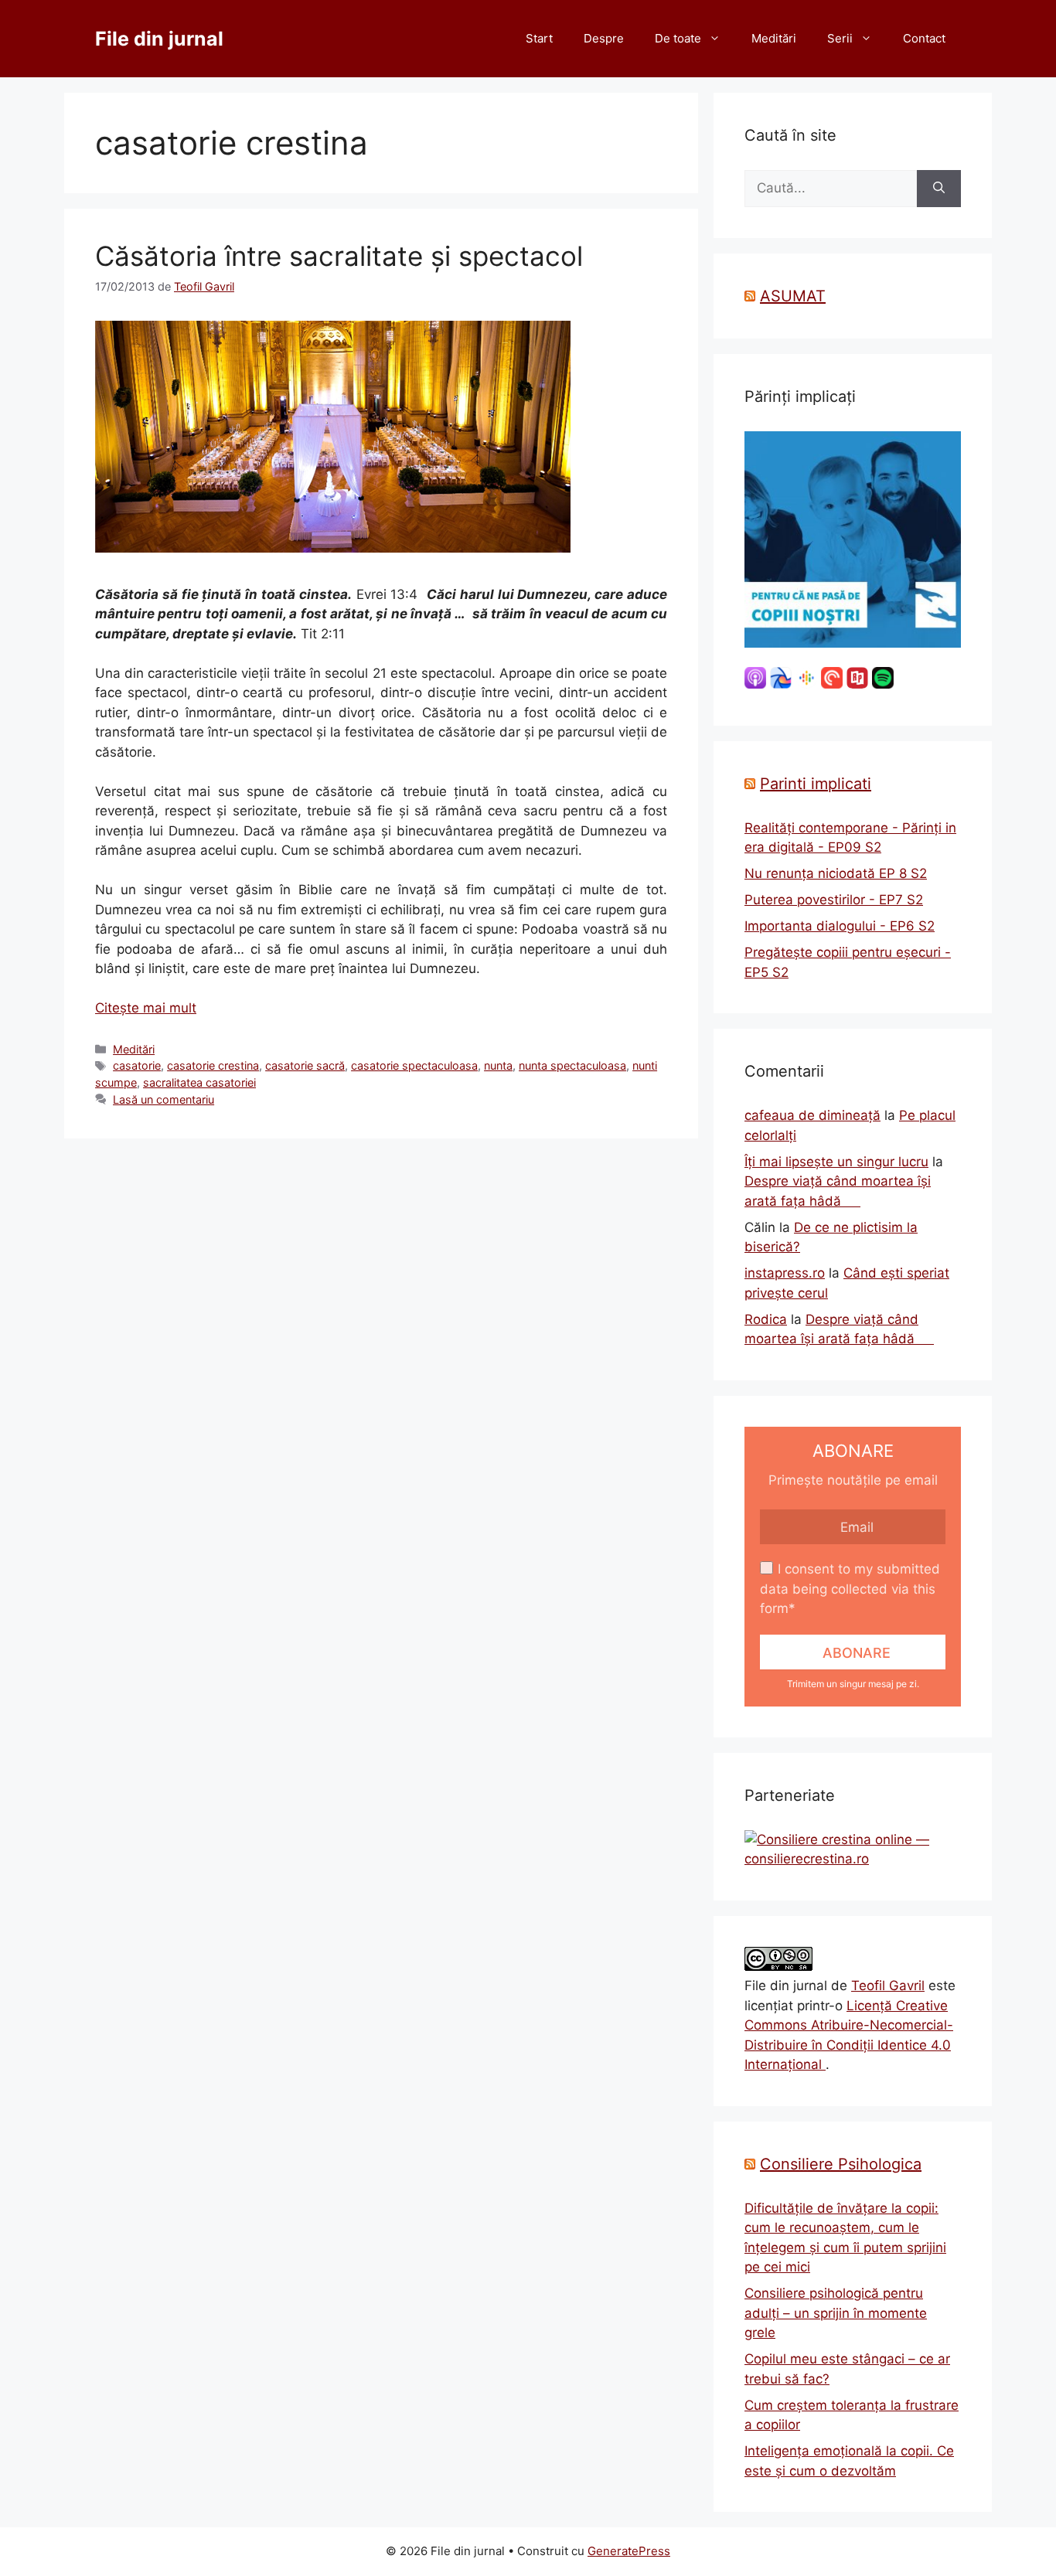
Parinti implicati (816, 784)
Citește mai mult (146, 1008)
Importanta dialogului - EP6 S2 (840, 926)
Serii (840, 38)
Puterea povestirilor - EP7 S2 (834, 900)
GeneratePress (629, 2551)
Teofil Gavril (888, 1986)
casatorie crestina (213, 1065)
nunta (498, 1065)
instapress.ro (785, 1273)
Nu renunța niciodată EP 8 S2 (836, 873)
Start (539, 38)
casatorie (137, 1065)
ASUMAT (793, 296)
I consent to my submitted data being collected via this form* (850, 1589)
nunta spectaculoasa (572, 1065)
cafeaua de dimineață (812, 1115)
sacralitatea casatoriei (199, 1082)
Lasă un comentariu (164, 1099)
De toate (678, 38)
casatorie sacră (305, 1065)
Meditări (774, 38)
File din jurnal (159, 39)
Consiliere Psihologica (841, 2164)
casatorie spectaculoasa (414, 1065)
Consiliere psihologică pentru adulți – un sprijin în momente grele (836, 2313)
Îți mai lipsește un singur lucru (836, 1162)
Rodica (766, 1319)
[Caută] (939, 189)
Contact (924, 38)
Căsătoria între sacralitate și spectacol (339, 256)
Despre (604, 38)
